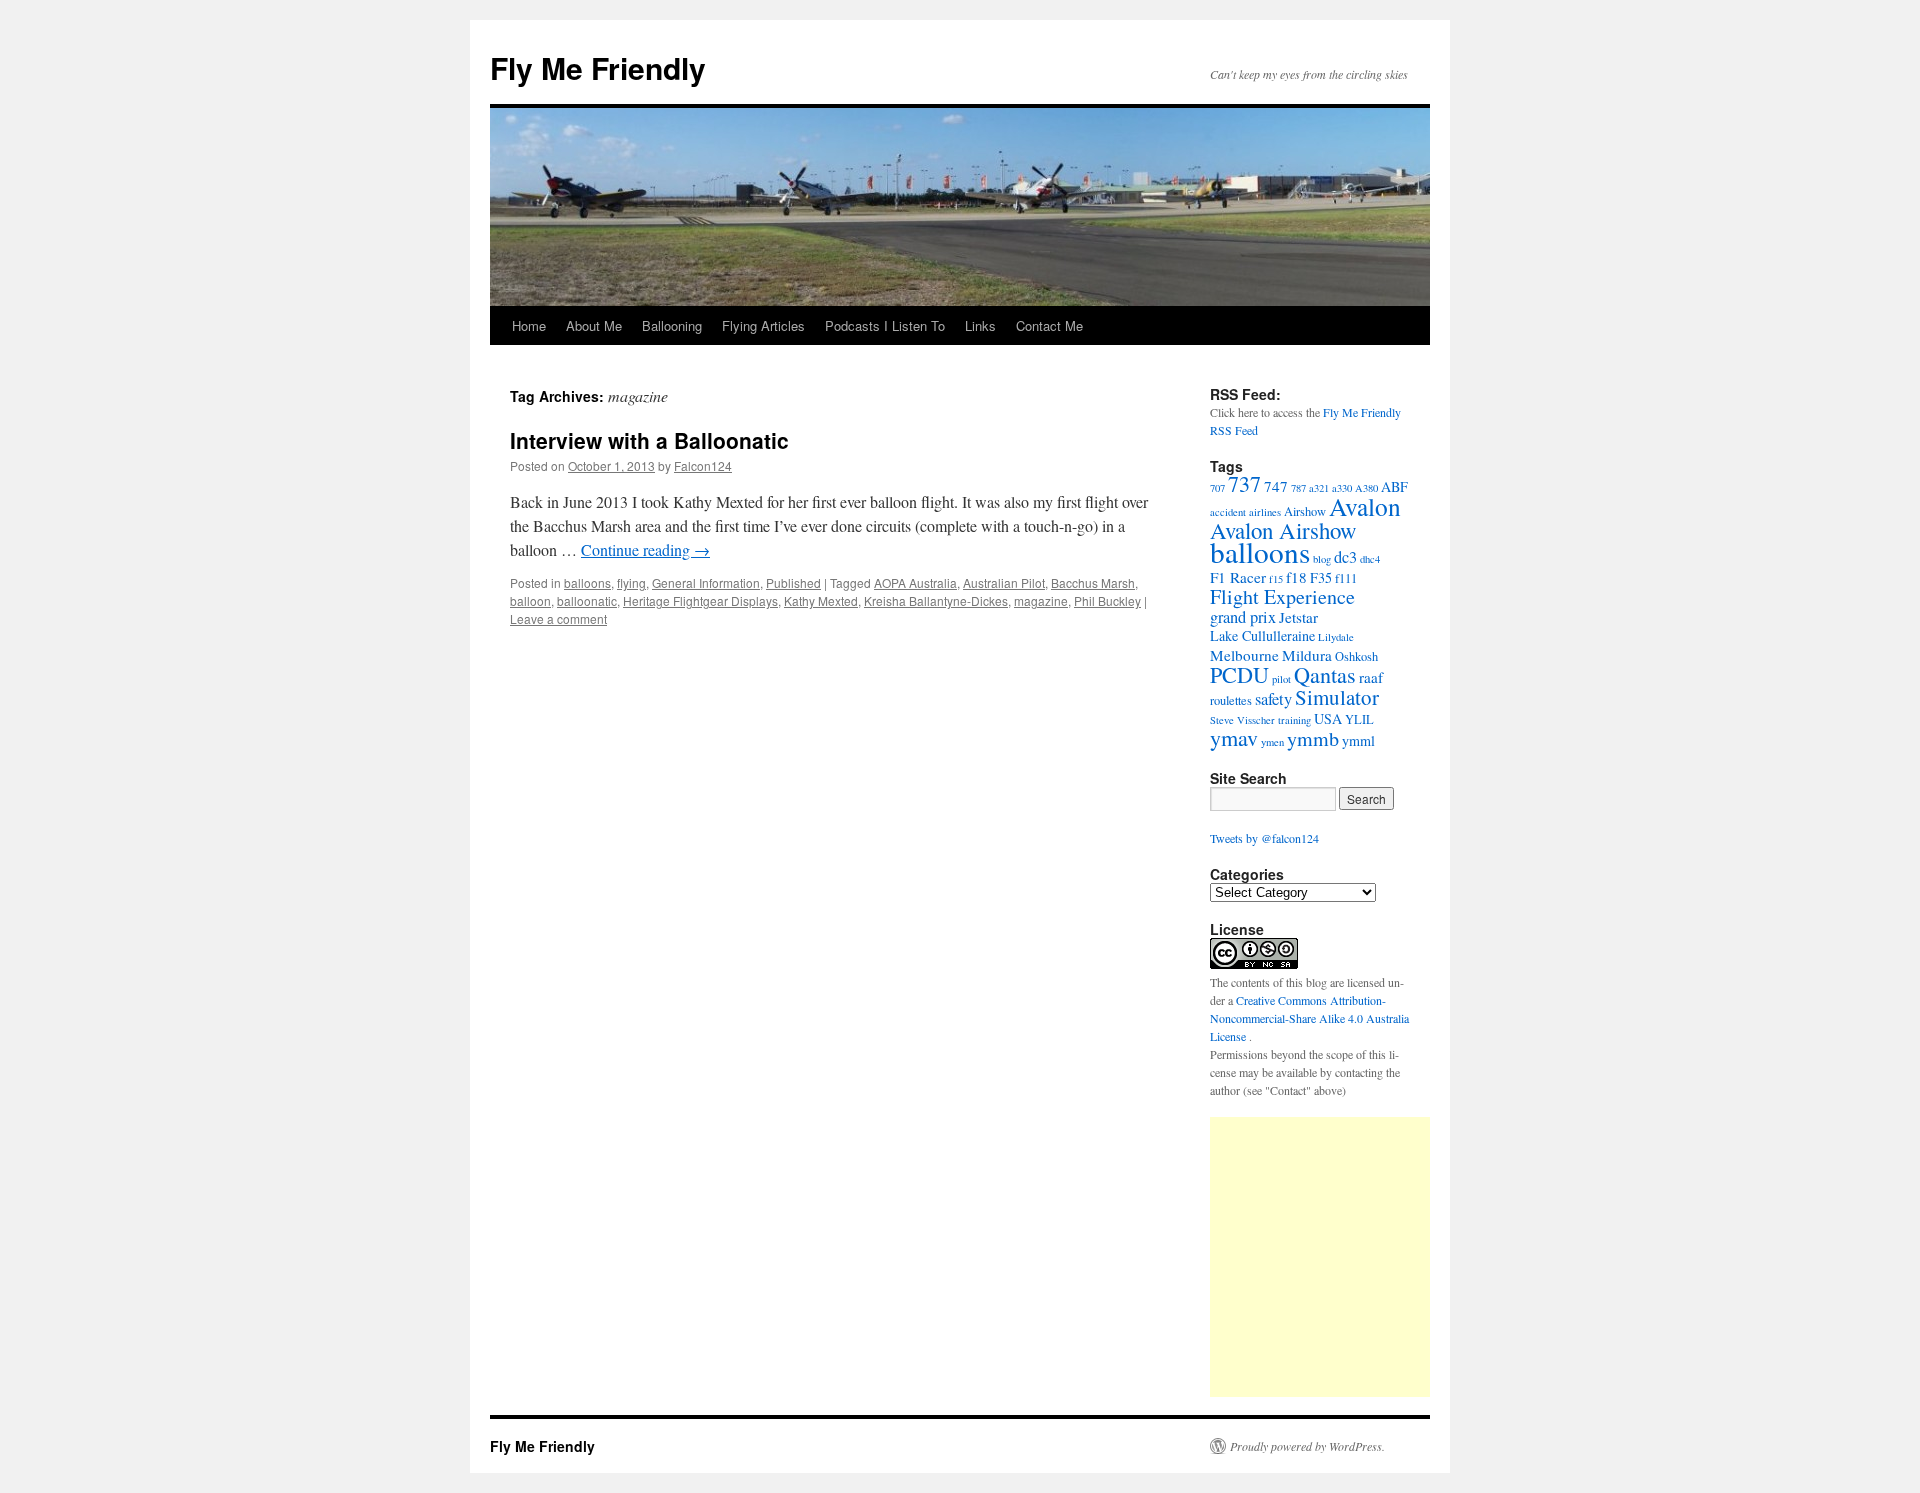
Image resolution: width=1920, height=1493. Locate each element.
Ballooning (672, 325)
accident (1228, 512)
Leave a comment (558, 618)
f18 (1296, 577)
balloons (587, 582)
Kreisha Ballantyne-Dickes (936, 600)
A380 (1366, 488)
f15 (1276, 579)
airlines (1265, 512)
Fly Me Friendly (598, 67)
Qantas (1325, 674)
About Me (594, 325)
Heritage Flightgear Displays (700, 600)
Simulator (1337, 697)
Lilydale (1336, 637)
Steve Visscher (1242, 720)
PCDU (1239, 674)
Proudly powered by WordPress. (1307, 1446)
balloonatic (587, 600)
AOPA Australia (915, 582)
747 (1276, 486)
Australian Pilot (1004, 582)
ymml (1358, 740)
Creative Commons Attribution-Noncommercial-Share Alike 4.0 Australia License (1309, 1018)
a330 (1342, 488)
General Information (706, 582)
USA (1328, 718)
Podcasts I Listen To (885, 325)
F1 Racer (1238, 577)
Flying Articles (763, 325)
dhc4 (1370, 559)
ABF (1394, 486)
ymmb (1313, 738)
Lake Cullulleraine (1262, 635)
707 (1217, 488)
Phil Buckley (1107, 600)
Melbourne (1244, 655)
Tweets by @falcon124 (1264, 838)
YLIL (1359, 719)
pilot (1281, 679)
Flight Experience (1282, 596)
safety (1273, 699)
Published (793, 582)
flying (631, 582)
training (1294, 720)
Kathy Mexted (821, 600)
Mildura (1307, 655)
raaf (1371, 677)
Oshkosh (1356, 656)
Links (980, 325)
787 (1298, 488)
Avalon (1365, 506)
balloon (530, 600)
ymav (1234, 737)
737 (1244, 483)
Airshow (1305, 511)
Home (529, 325)
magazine (1041, 600)
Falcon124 (703, 465)
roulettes (1231, 700)
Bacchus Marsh (1093, 582)
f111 (1346, 578)
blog (1322, 559)
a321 (1319, 488)
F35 (1321, 577)
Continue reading (645, 549)
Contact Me (1049, 325)
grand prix (1243, 617)
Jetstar (1298, 617)
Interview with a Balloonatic (649, 440)
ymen (1272, 742)
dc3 (1345, 557)
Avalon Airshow (1283, 530)
